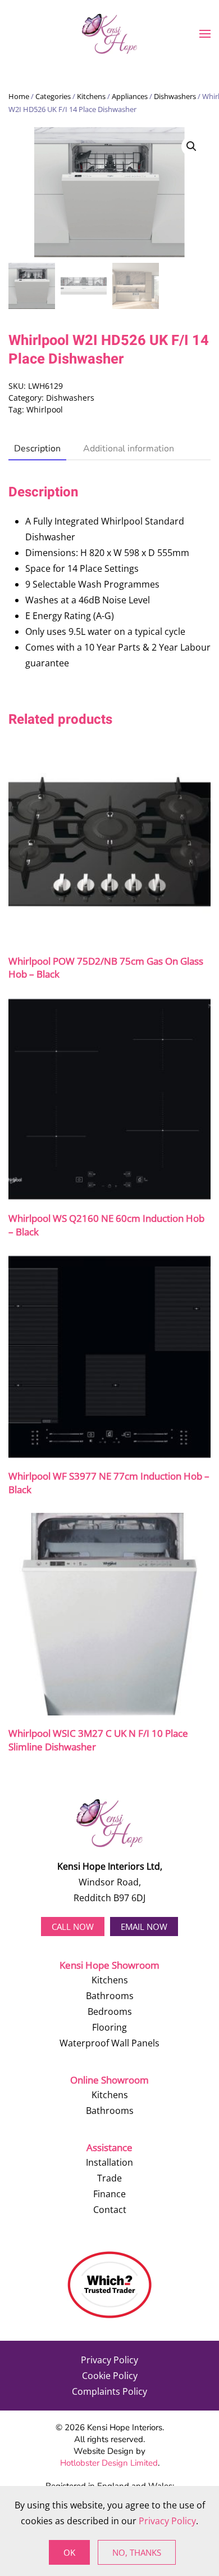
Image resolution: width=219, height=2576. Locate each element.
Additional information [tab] (129, 449)
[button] (205, 34)
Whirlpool (45, 409)
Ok (69, 2552)
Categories (53, 96)
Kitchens (91, 96)
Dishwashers (175, 96)
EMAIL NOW (144, 1927)
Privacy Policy (109, 2360)
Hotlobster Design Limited (109, 2463)
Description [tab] (37, 449)
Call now (73, 1927)
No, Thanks (137, 2552)
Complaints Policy (109, 2391)
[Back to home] (109, 34)
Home (19, 96)
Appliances (130, 96)
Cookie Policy (110, 2376)
